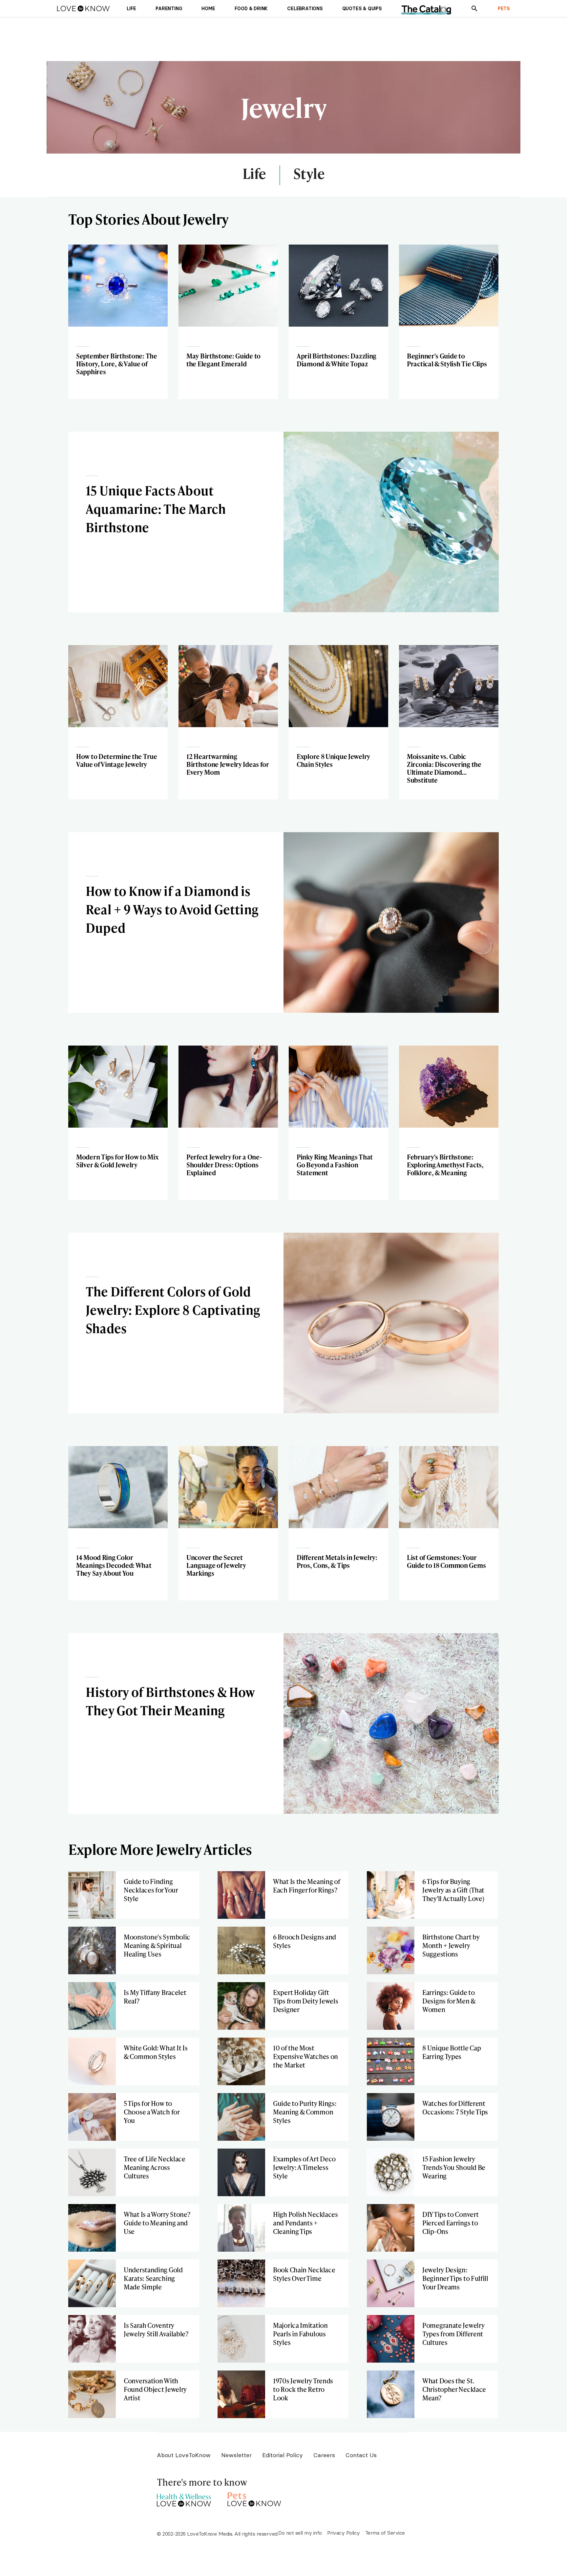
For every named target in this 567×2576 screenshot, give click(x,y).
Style (309, 174)
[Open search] (474, 9)
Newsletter (236, 2455)
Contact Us (361, 2455)
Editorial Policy (283, 2455)
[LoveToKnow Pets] (254, 2498)
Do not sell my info (300, 2533)
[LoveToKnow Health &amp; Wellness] (184, 2498)
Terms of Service (385, 2533)
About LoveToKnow (184, 2455)
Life (254, 174)
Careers (324, 2455)
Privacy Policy (344, 2533)
